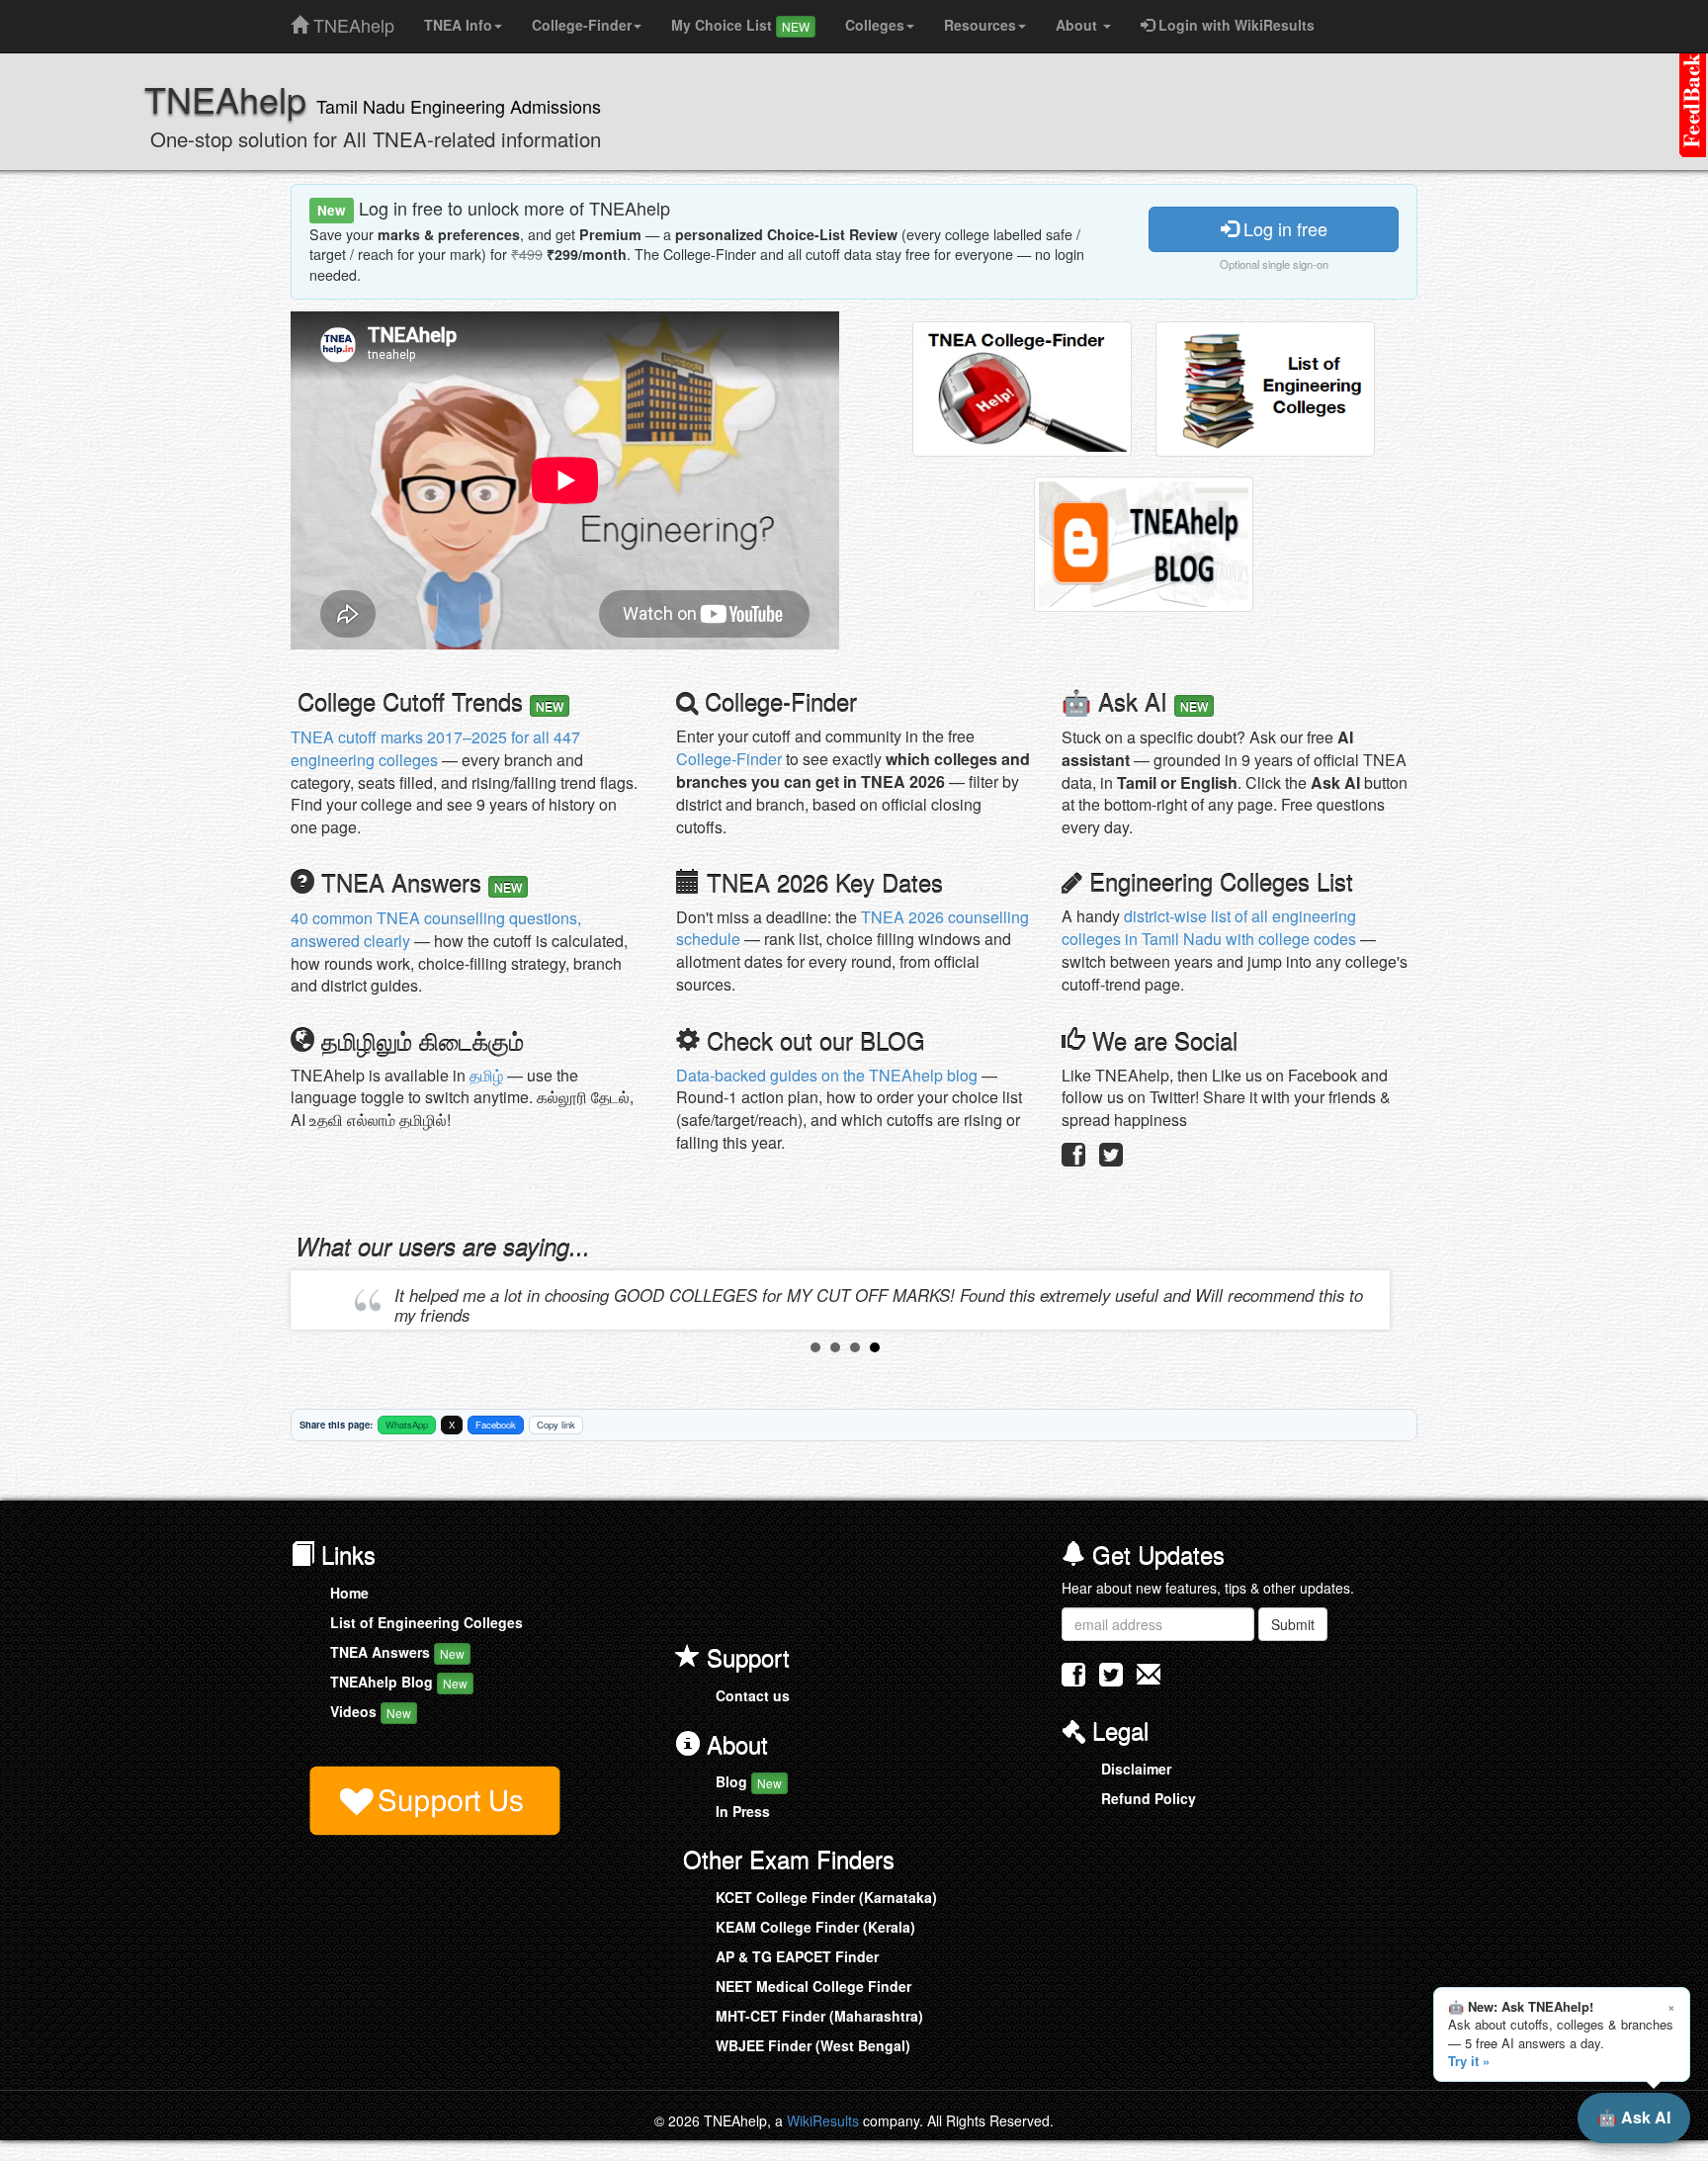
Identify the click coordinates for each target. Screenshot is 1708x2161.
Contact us (753, 1695)
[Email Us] (1149, 1674)
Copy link (556, 1425)
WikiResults (823, 2120)
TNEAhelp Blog (399, 1682)
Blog (749, 1781)
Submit (1293, 1624)
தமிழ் (486, 1075)
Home (349, 1593)
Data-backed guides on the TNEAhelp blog (827, 1075)
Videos (371, 1711)
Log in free (1283, 228)
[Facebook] (1073, 1159)
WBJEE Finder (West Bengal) (813, 2045)
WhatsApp (407, 1425)
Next (1369, 1300)
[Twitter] (1111, 1159)
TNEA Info (458, 25)
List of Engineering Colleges (427, 1622)
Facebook (496, 1425)
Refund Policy (1149, 1798)
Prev (321, 1300)
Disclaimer (1136, 1769)
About (1078, 25)
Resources (980, 25)
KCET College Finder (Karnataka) (826, 1897)
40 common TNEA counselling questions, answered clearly (436, 929)
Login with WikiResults (1235, 25)
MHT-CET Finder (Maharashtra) (819, 2016)
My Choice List (740, 25)
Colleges (875, 25)
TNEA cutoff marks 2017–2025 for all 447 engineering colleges (435, 748)
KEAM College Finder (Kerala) (815, 1927)
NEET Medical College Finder (813, 1986)
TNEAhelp (351, 21)
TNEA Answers (397, 1652)
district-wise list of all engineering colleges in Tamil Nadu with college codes (1209, 927)
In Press (743, 1811)
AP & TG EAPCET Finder (797, 1956)
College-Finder (582, 25)
